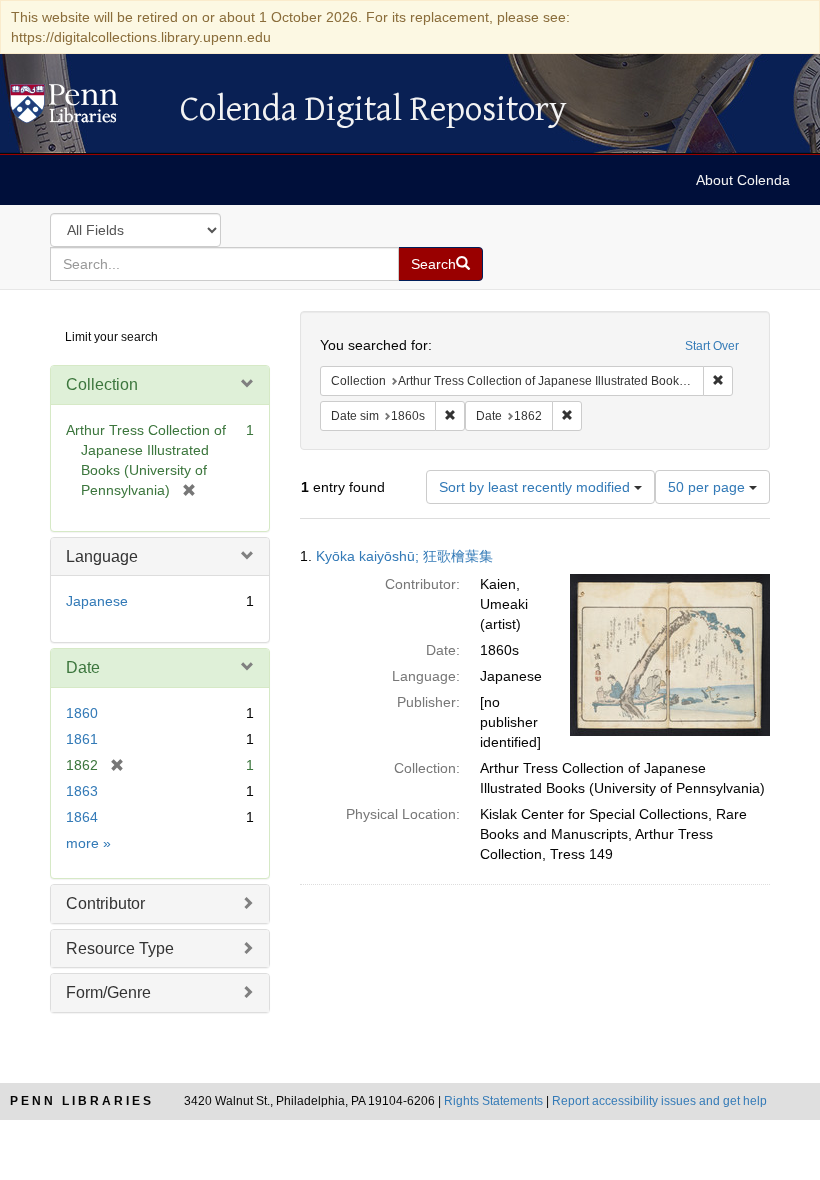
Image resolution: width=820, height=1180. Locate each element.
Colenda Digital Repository (85, 109)
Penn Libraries (82, 1101)
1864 (82, 817)
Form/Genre (108, 992)
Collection (102, 384)
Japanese (97, 601)
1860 (82, 713)
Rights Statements (493, 1101)
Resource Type (120, 948)
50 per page (708, 487)
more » (88, 843)
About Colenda (743, 180)
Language (102, 556)
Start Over (712, 346)
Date (83, 667)
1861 (82, 739)
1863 (82, 791)
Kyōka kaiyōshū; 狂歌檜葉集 (404, 556)
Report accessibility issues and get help (659, 1101)
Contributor (105, 903)
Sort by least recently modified (536, 487)
